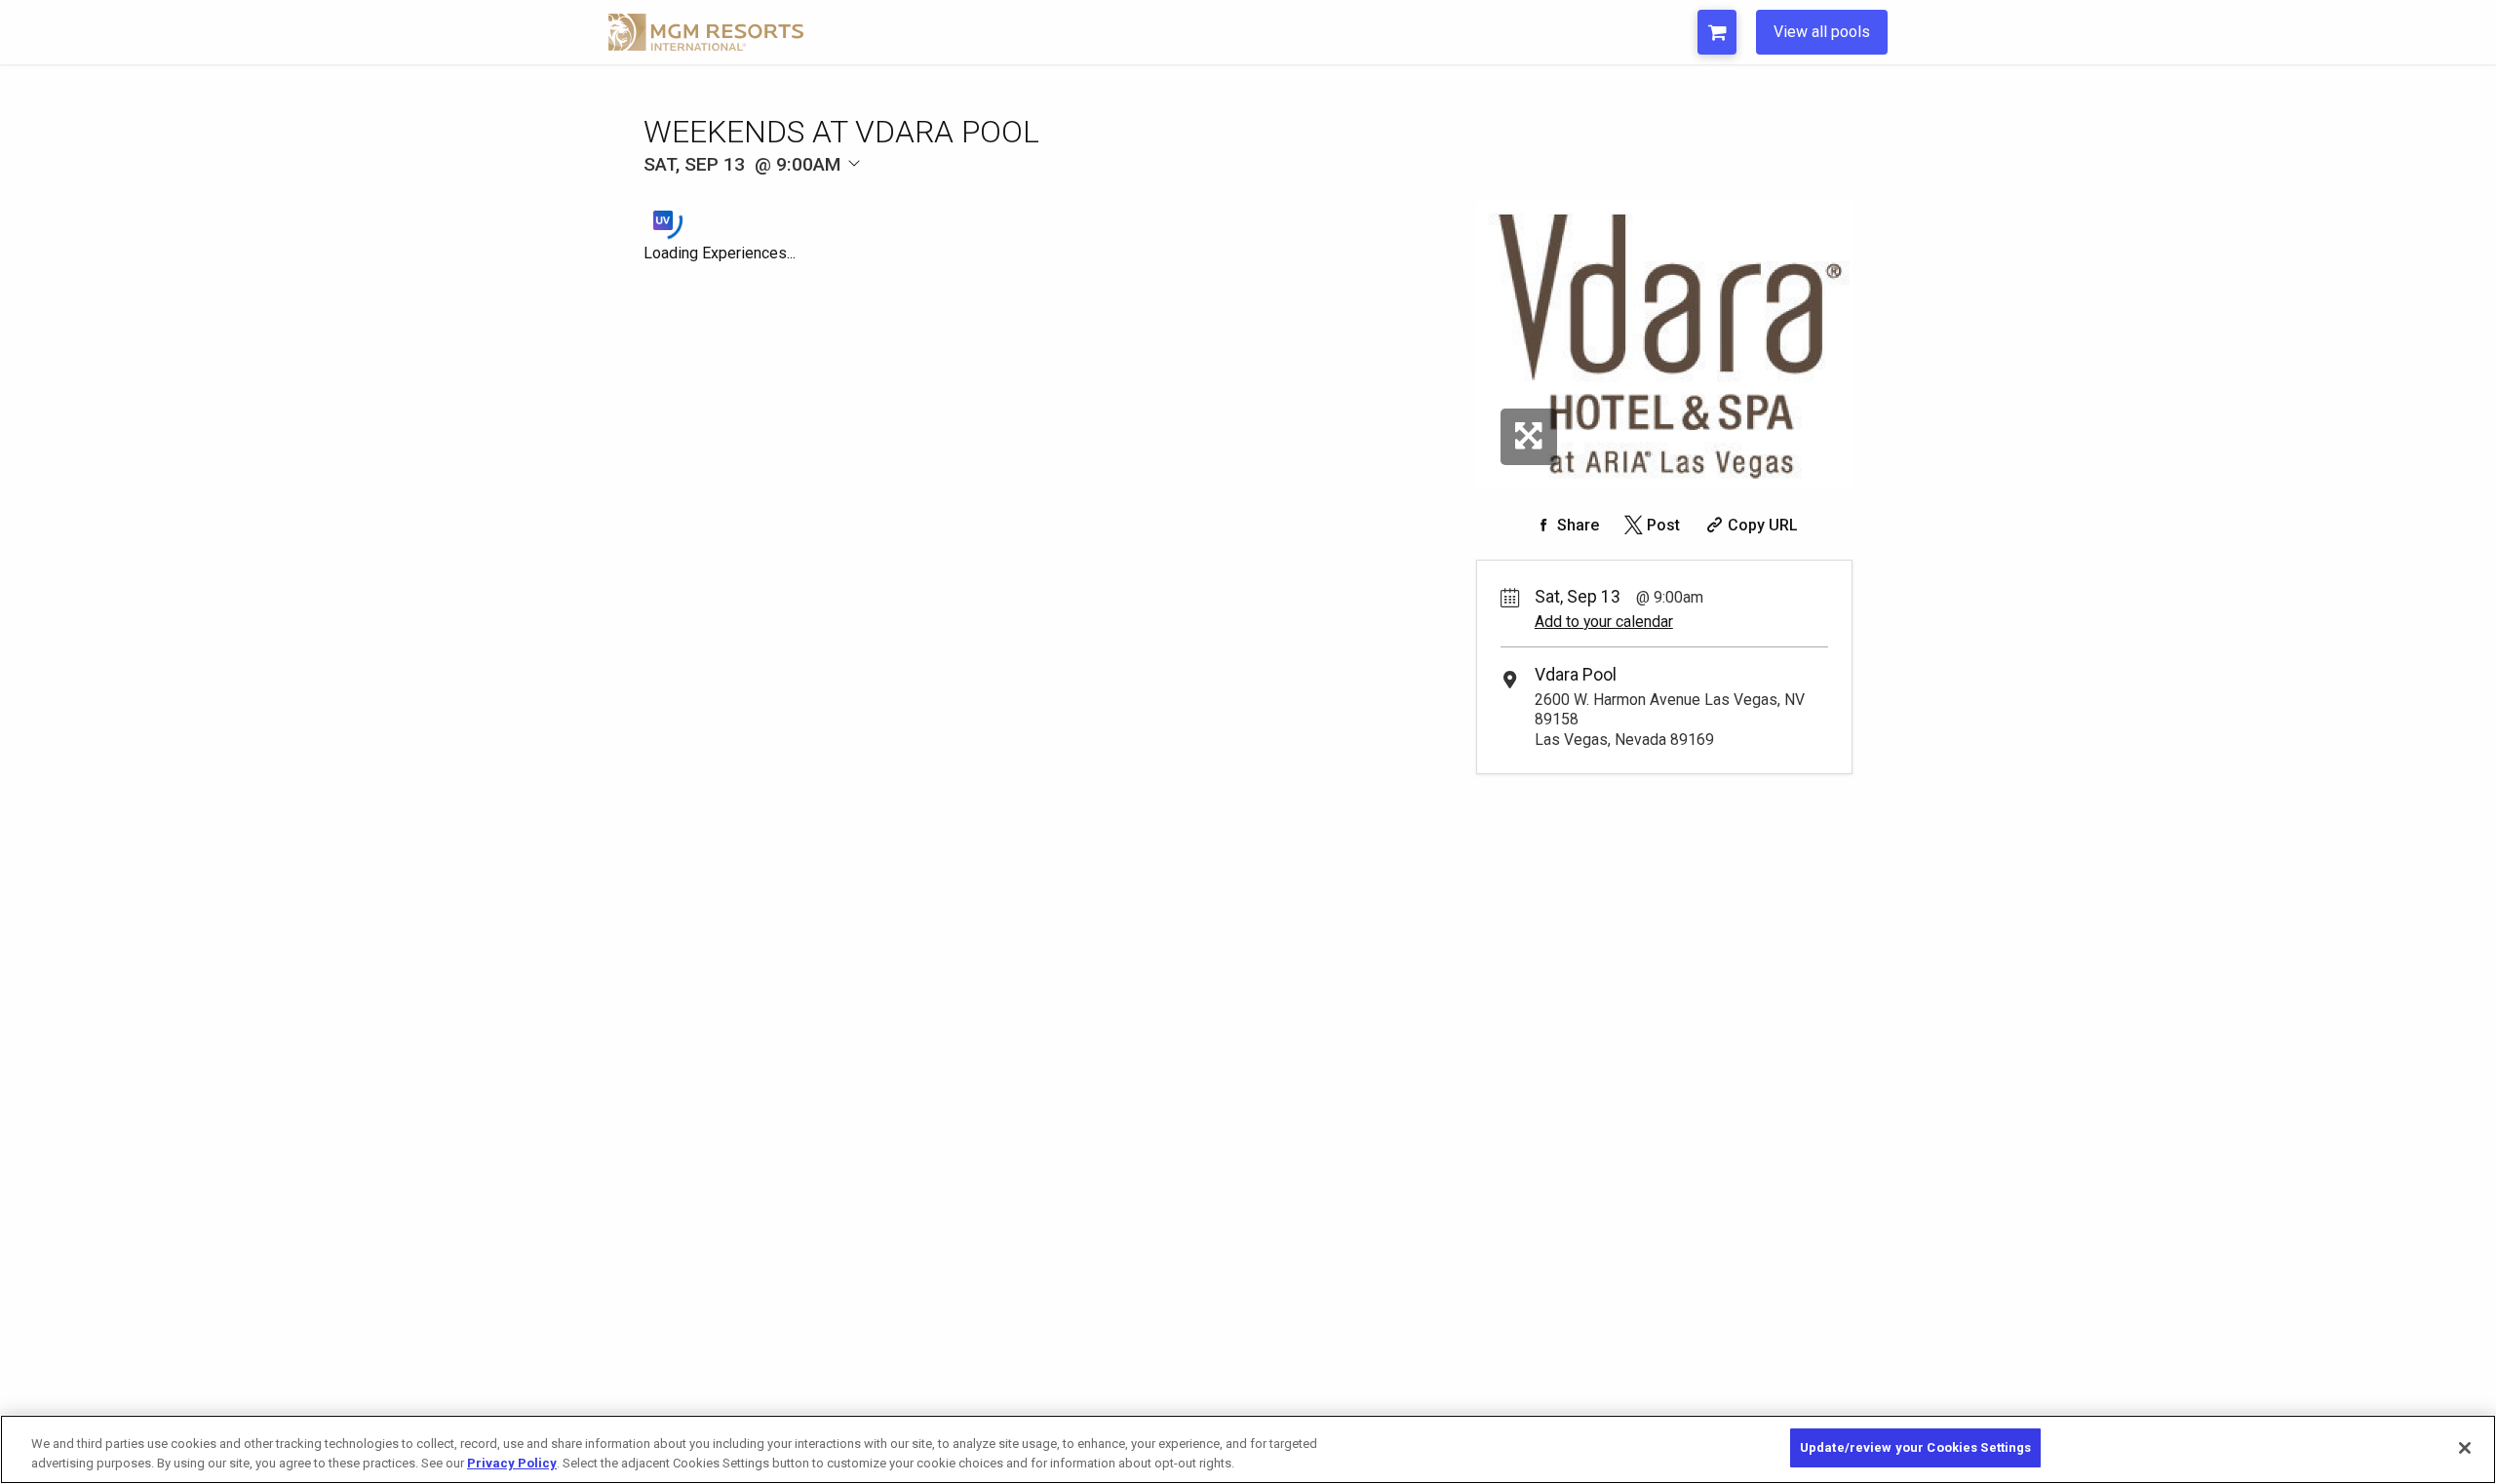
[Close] (2465, 1448)
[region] (1248, 1449)
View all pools (1822, 32)
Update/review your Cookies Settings (1916, 1447)
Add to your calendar (1604, 622)
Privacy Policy (512, 1463)
